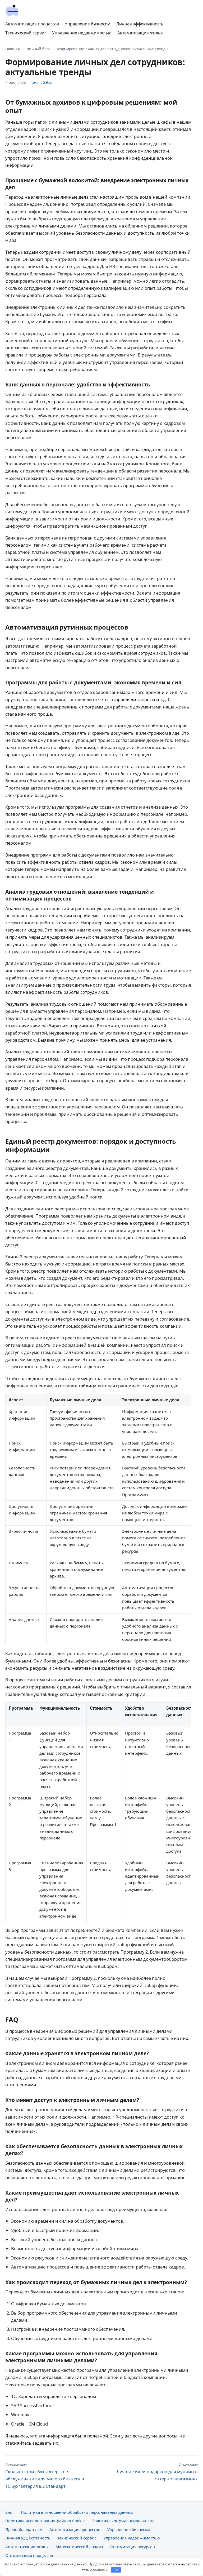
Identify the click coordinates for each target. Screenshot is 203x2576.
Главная (13, 49)
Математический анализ (79, 2547)
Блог (10, 2512)
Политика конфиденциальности (123, 2521)
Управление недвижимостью (82, 33)
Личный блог (38, 49)
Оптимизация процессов (29, 2555)
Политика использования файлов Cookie (45, 2521)
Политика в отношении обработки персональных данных (77, 2512)
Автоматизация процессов (32, 24)
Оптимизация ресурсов (132, 2547)
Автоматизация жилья (140, 33)
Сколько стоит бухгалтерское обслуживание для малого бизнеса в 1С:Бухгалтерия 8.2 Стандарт (45, 2475)
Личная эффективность (140, 24)
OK (116, 2570)
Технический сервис (26, 33)
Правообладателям (24, 2529)
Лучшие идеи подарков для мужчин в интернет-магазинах (157, 2472)
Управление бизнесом (88, 24)
